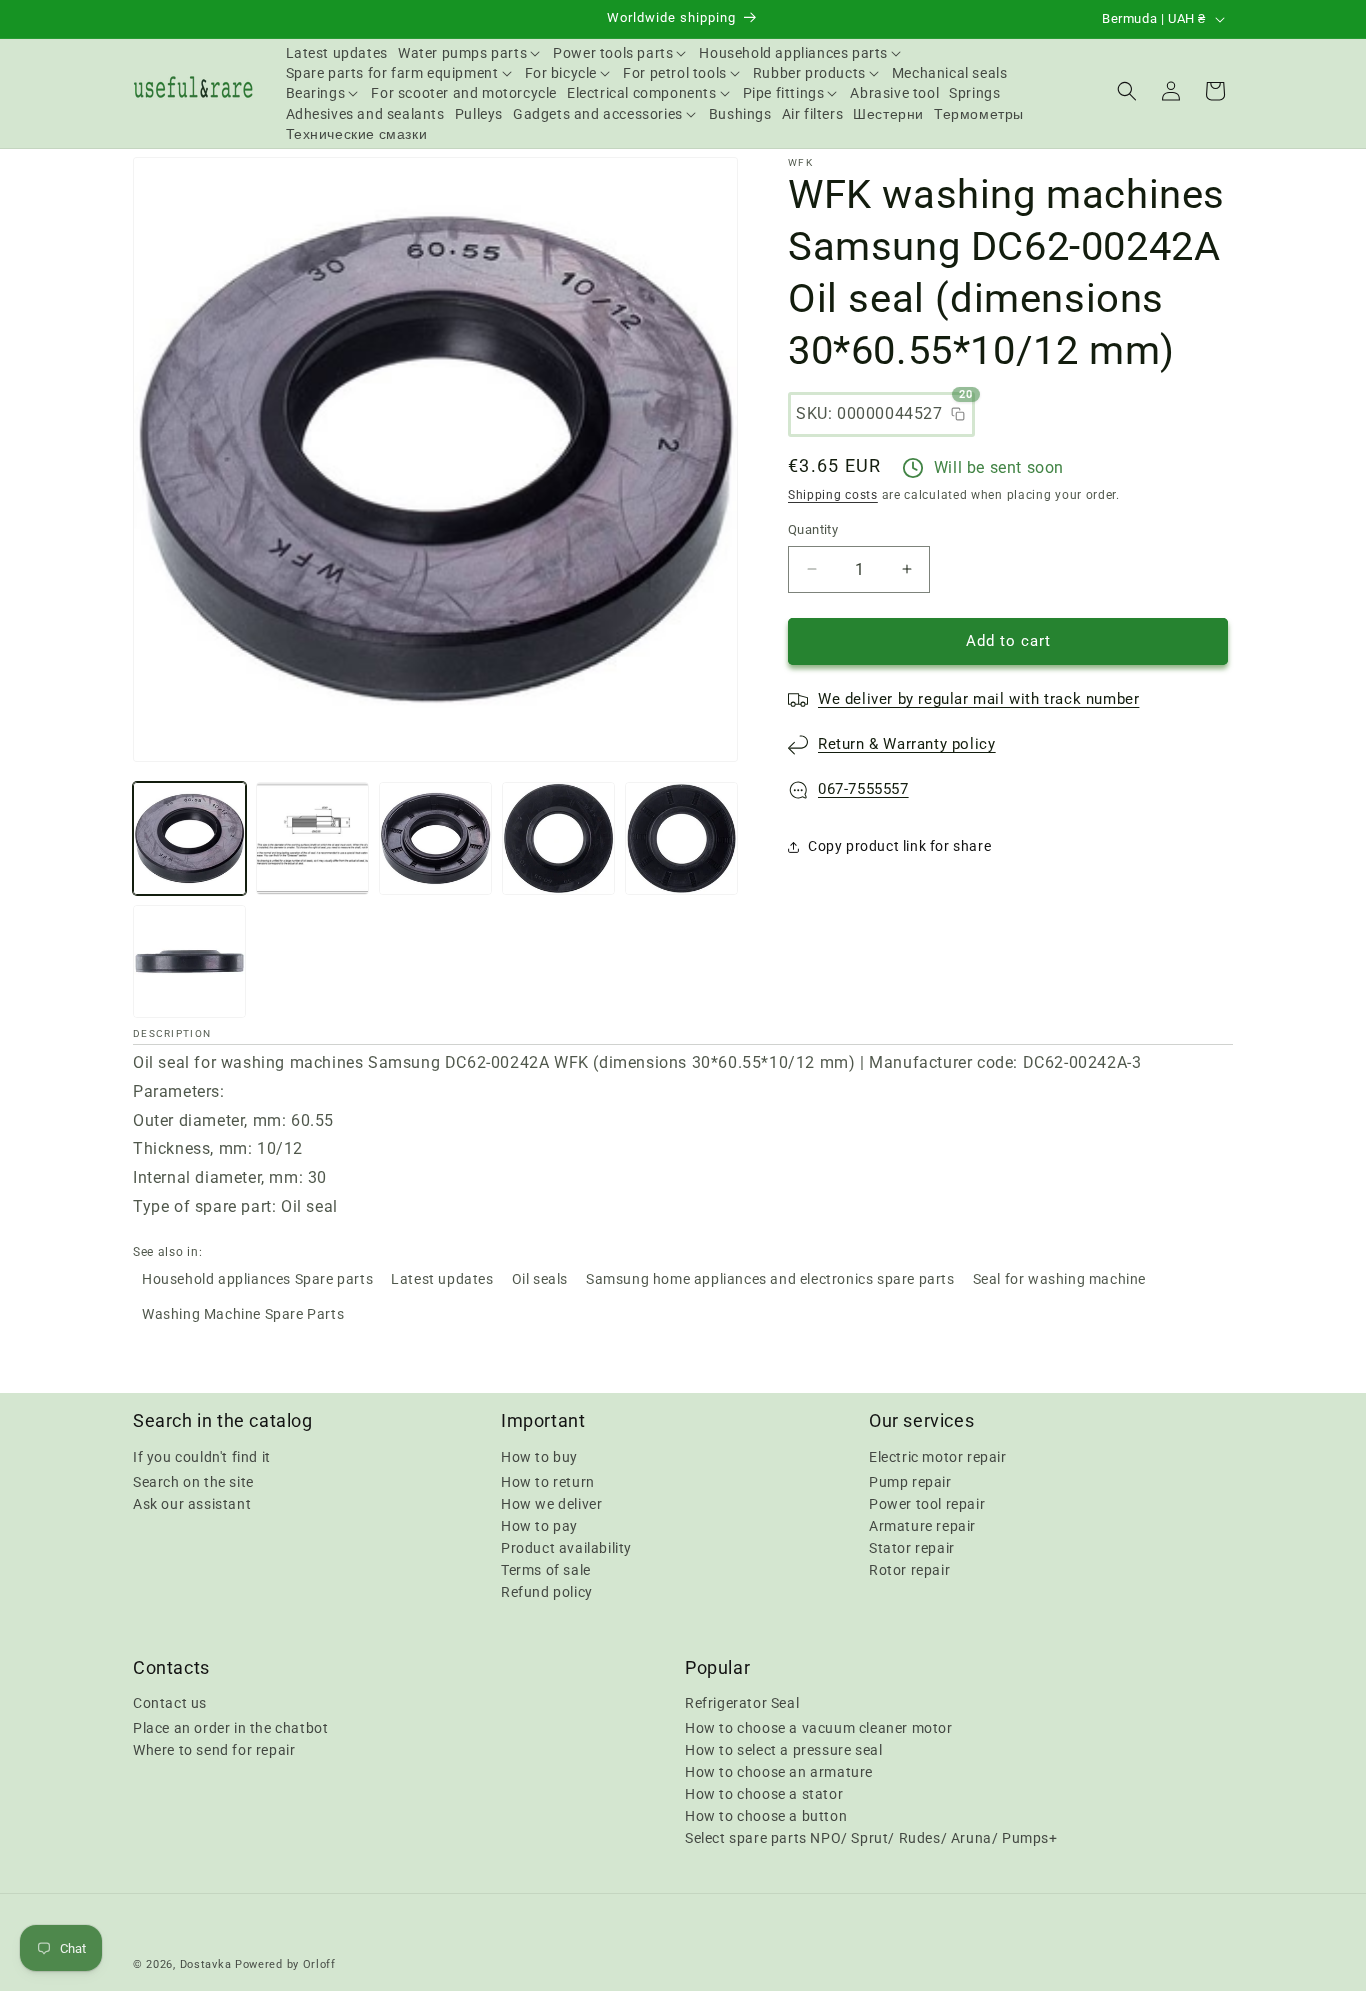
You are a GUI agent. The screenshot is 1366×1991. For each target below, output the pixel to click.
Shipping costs (833, 495)
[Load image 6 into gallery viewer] (189, 961)
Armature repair (922, 1525)
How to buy (539, 1456)
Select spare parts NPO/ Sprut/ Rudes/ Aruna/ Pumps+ (871, 1838)
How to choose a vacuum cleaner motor (819, 1728)
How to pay (539, 1525)
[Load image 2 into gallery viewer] (312, 838)
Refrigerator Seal (742, 1703)
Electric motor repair (938, 1456)
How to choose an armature (779, 1772)
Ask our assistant (192, 1503)
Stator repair (912, 1547)
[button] (470, 53)
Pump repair (910, 1481)
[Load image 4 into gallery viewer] (558, 838)
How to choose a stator (764, 1794)
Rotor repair (909, 1569)
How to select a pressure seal (783, 1750)
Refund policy (547, 1591)
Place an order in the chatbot (230, 1728)
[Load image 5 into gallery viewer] (681, 838)
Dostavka (206, 1964)
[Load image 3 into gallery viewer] (435, 838)
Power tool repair (927, 1503)
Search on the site (193, 1481)
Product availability (566, 1547)
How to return (548, 1481)
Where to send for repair (214, 1750)
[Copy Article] (958, 414)
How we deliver (551, 1503)
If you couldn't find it (202, 1456)
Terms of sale (546, 1569)
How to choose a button (766, 1816)
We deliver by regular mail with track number (978, 699)
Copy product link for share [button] (899, 846)
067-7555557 (863, 789)
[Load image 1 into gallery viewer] (189, 838)
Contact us (170, 1703)
